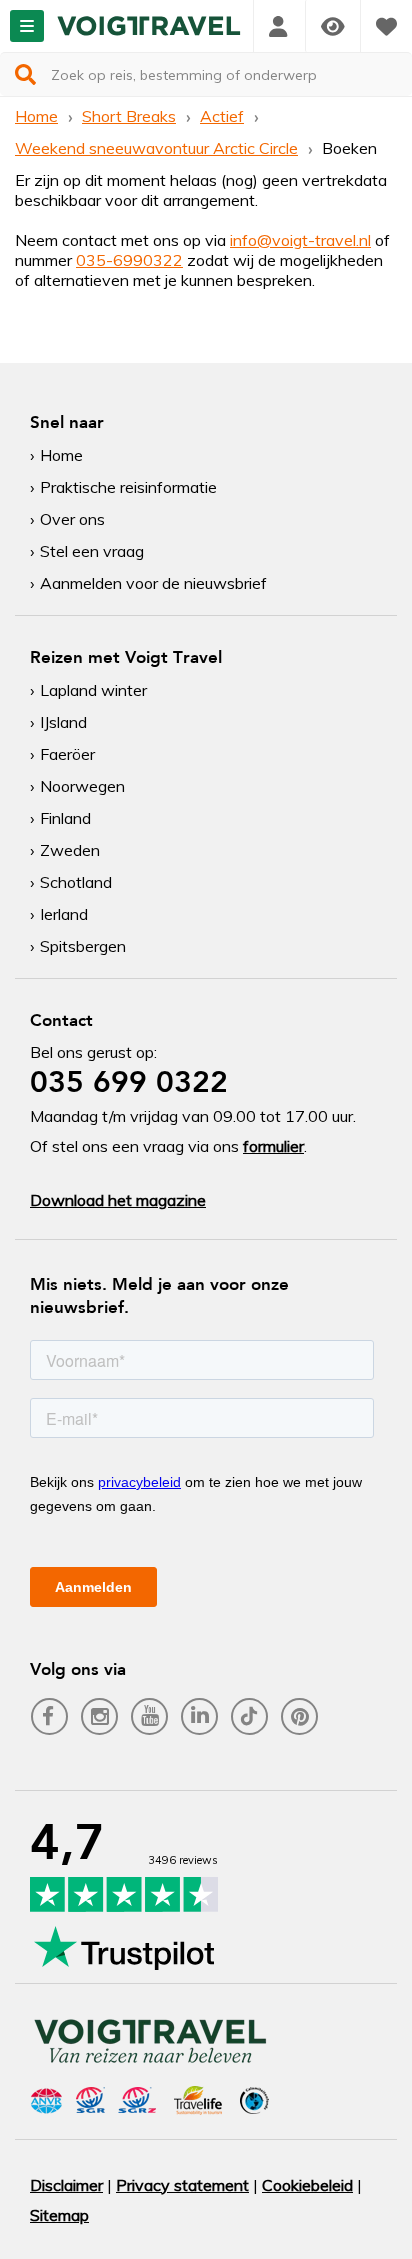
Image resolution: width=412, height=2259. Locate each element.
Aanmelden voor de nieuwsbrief (153, 583)
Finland (65, 818)
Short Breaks (129, 116)
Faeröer (67, 754)
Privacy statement (182, 2185)
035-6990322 (129, 260)
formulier (273, 1146)
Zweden (70, 850)
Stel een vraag (92, 551)
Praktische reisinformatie (128, 487)
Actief (222, 116)
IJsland (63, 722)
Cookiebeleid (307, 2185)
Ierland (64, 914)
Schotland (76, 882)
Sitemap (59, 2215)
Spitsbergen (83, 946)
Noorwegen (82, 786)
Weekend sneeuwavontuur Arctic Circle (156, 148)
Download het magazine (118, 1200)
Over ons (72, 519)
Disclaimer (66, 2185)
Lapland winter (93, 690)
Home (36, 116)
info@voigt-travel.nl (300, 240)
